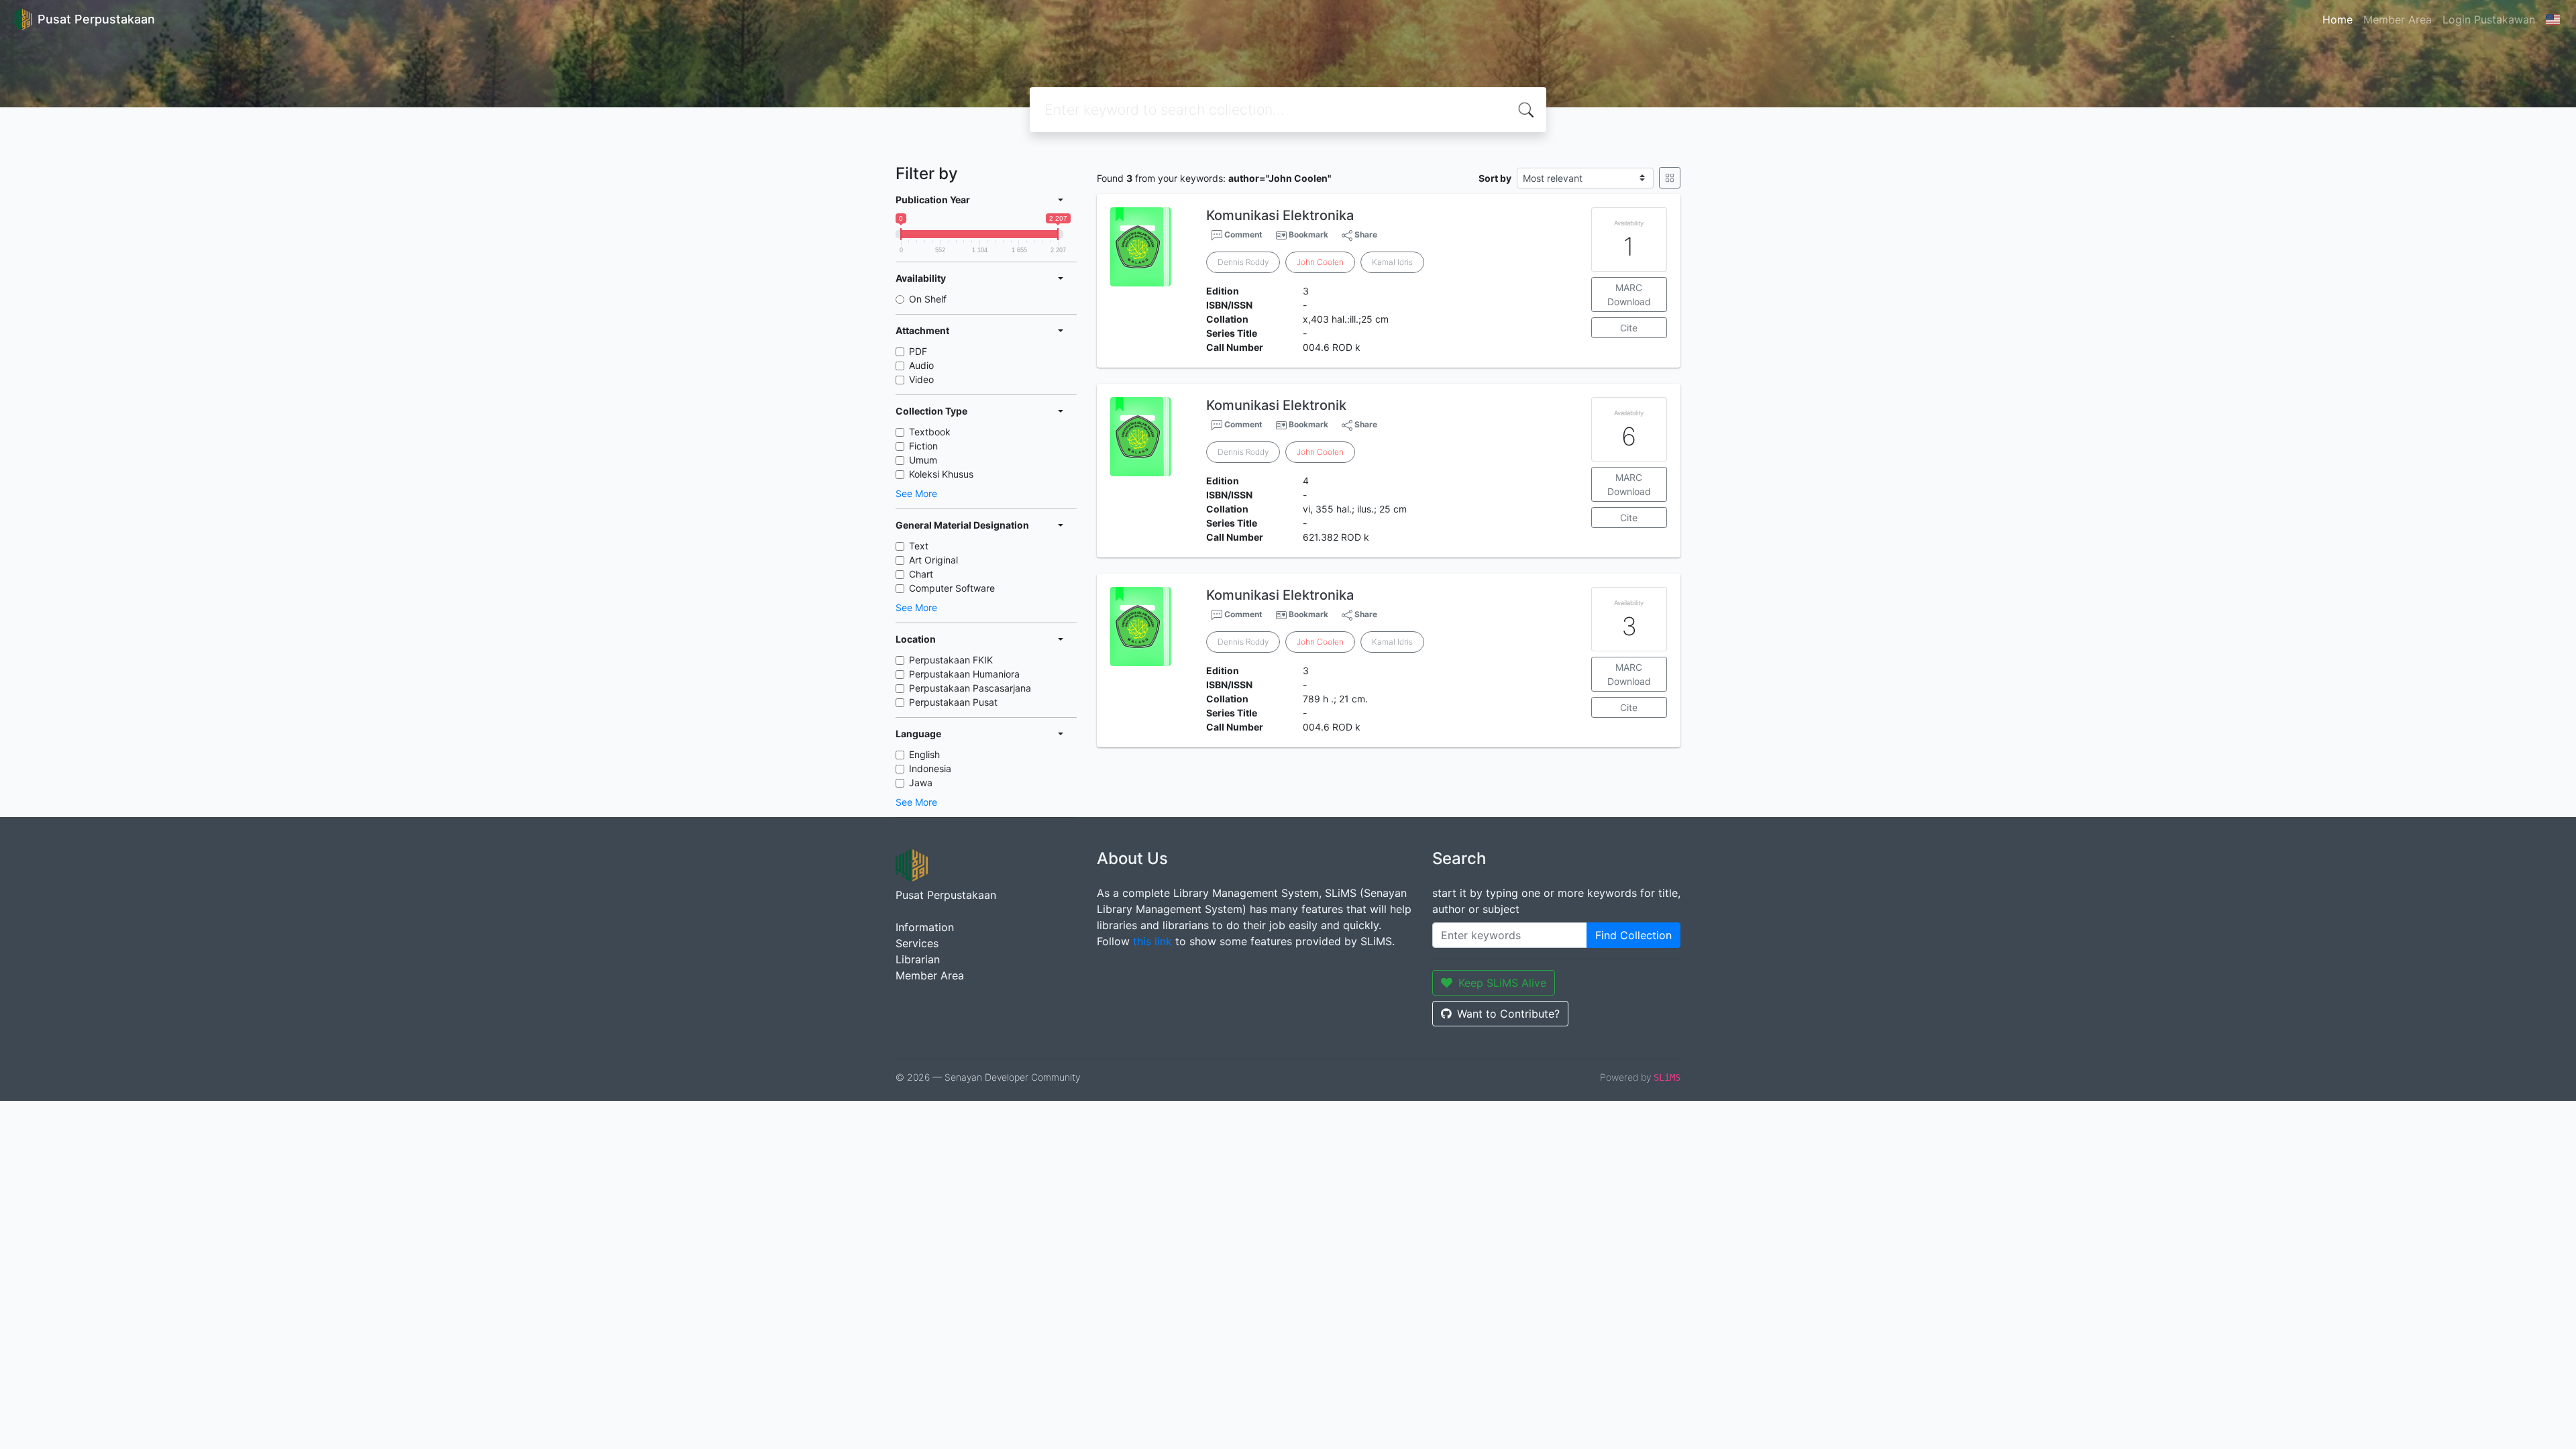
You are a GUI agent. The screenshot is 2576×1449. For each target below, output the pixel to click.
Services (917, 943)
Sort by (1495, 178)
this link (1152, 941)
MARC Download (1629, 294)
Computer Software (952, 588)
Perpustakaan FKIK (951, 660)
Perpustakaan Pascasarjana (970, 688)
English (924, 754)
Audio (921, 365)
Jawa (921, 783)
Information (925, 927)
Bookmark (1308, 234)
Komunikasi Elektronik (1276, 405)
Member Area (2398, 19)
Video (921, 379)
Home (2338, 19)
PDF (918, 351)
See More (916, 493)
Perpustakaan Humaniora (964, 674)
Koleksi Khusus (941, 474)
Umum (923, 460)
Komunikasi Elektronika (1280, 215)
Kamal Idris (1392, 262)
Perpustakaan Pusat (953, 702)
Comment (1242, 234)
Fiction (923, 446)
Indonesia (930, 768)
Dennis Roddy (1243, 262)
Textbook (930, 432)
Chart (921, 574)
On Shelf (928, 299)
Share (1365, 234)
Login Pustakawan (2489, 19)
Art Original (933, 560)
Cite (1629, 328)
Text (919, 546)
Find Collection (1633, 935)
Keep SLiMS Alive (1502, 983)
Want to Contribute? (1508, 1014)
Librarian (918, 959)
